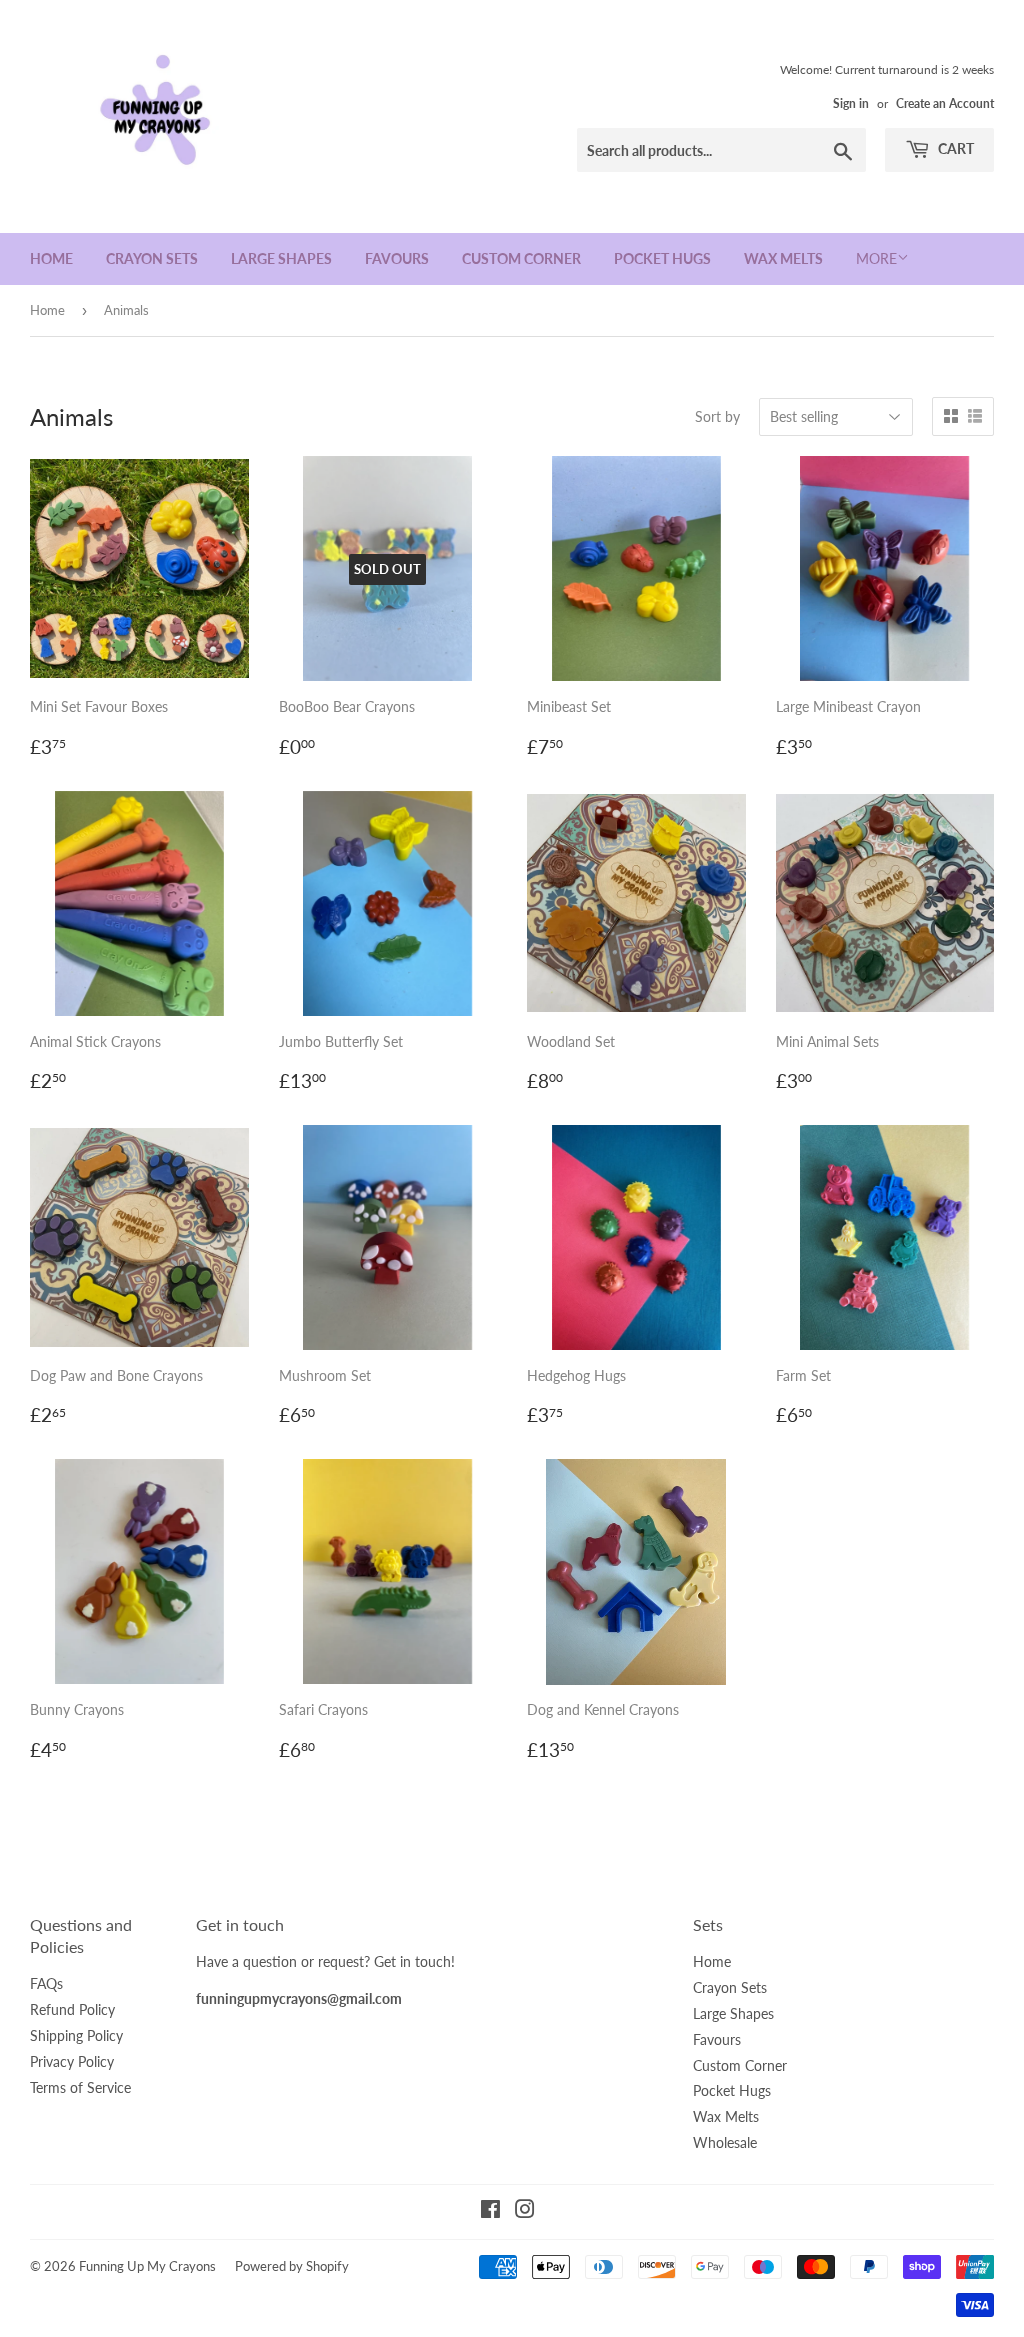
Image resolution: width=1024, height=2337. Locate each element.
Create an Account (945, 103)
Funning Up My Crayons (147, 2266)
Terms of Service (80, 2087)
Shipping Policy (76, 2035)
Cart (954, 148)
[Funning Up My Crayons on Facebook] (490, 2211)
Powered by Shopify (292, 2266)
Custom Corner (521, 258)
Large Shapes (281, 258)
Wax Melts (783, 258)
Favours (397, 258)
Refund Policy (72, 2009)
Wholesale (725, 2142)
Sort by (717, 416)
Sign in (851, 103)
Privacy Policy (72, 2061)
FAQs (46, 1983)
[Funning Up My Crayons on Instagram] (525, 2211)
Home (51, 258)
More (876, 258)
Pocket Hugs (662, 258)
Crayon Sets (152, 258)
